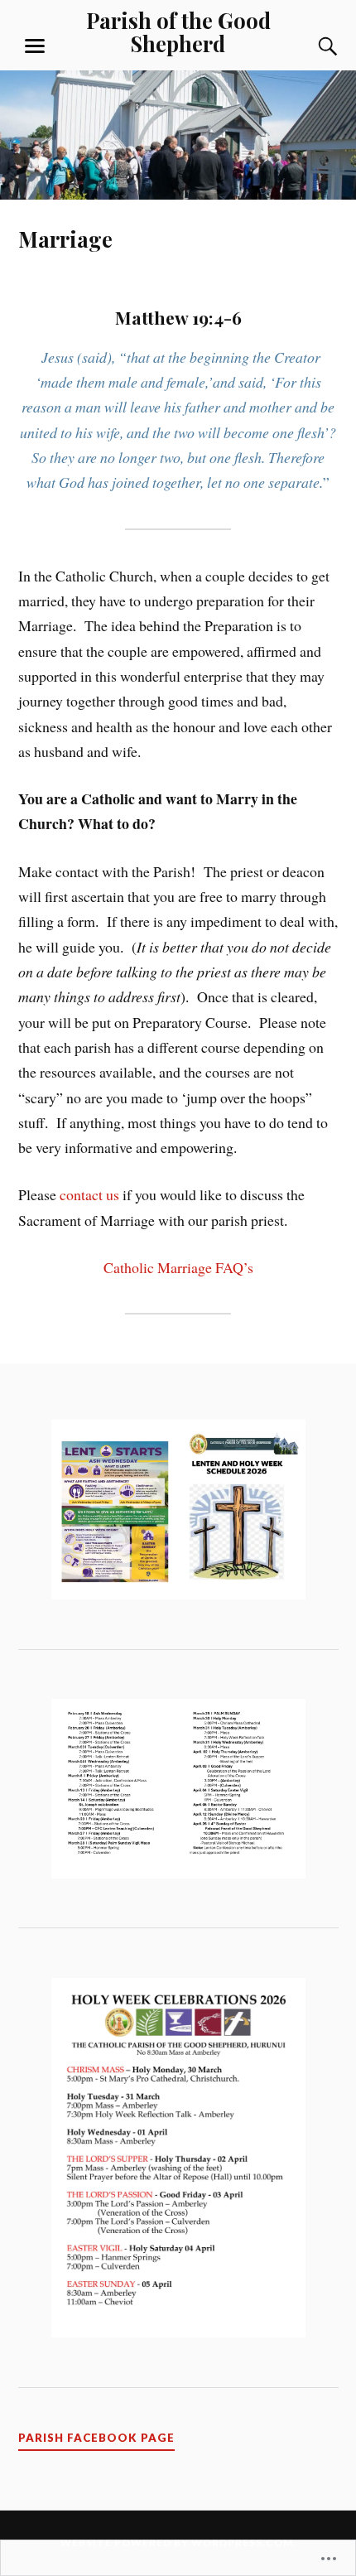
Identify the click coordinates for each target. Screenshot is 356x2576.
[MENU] (35, 46)
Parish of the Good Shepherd (178, 31)
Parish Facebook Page (96, 2438)
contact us (89, 1194)
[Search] (312, 46)
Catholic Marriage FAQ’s (178, 1267)
